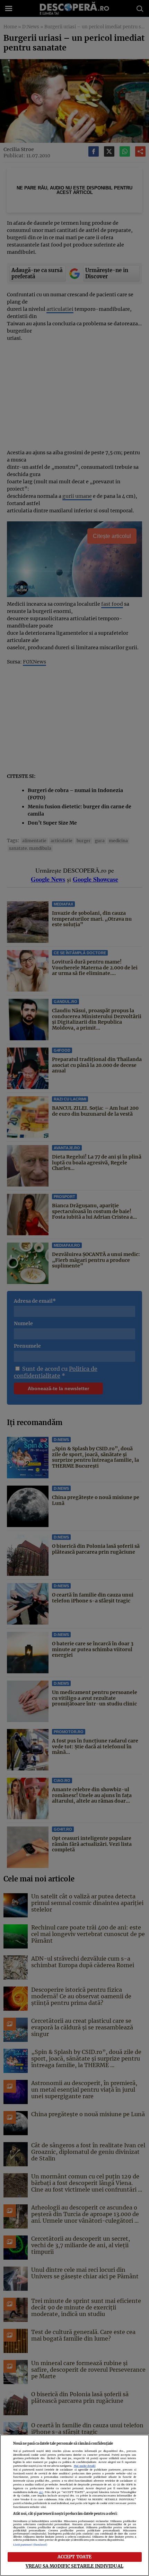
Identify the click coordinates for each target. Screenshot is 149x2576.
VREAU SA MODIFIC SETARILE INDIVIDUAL (74, 2566)
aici (41, 2492)
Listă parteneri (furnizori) (30, 2545)
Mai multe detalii (85, 2466)
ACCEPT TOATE (75, 2557)
